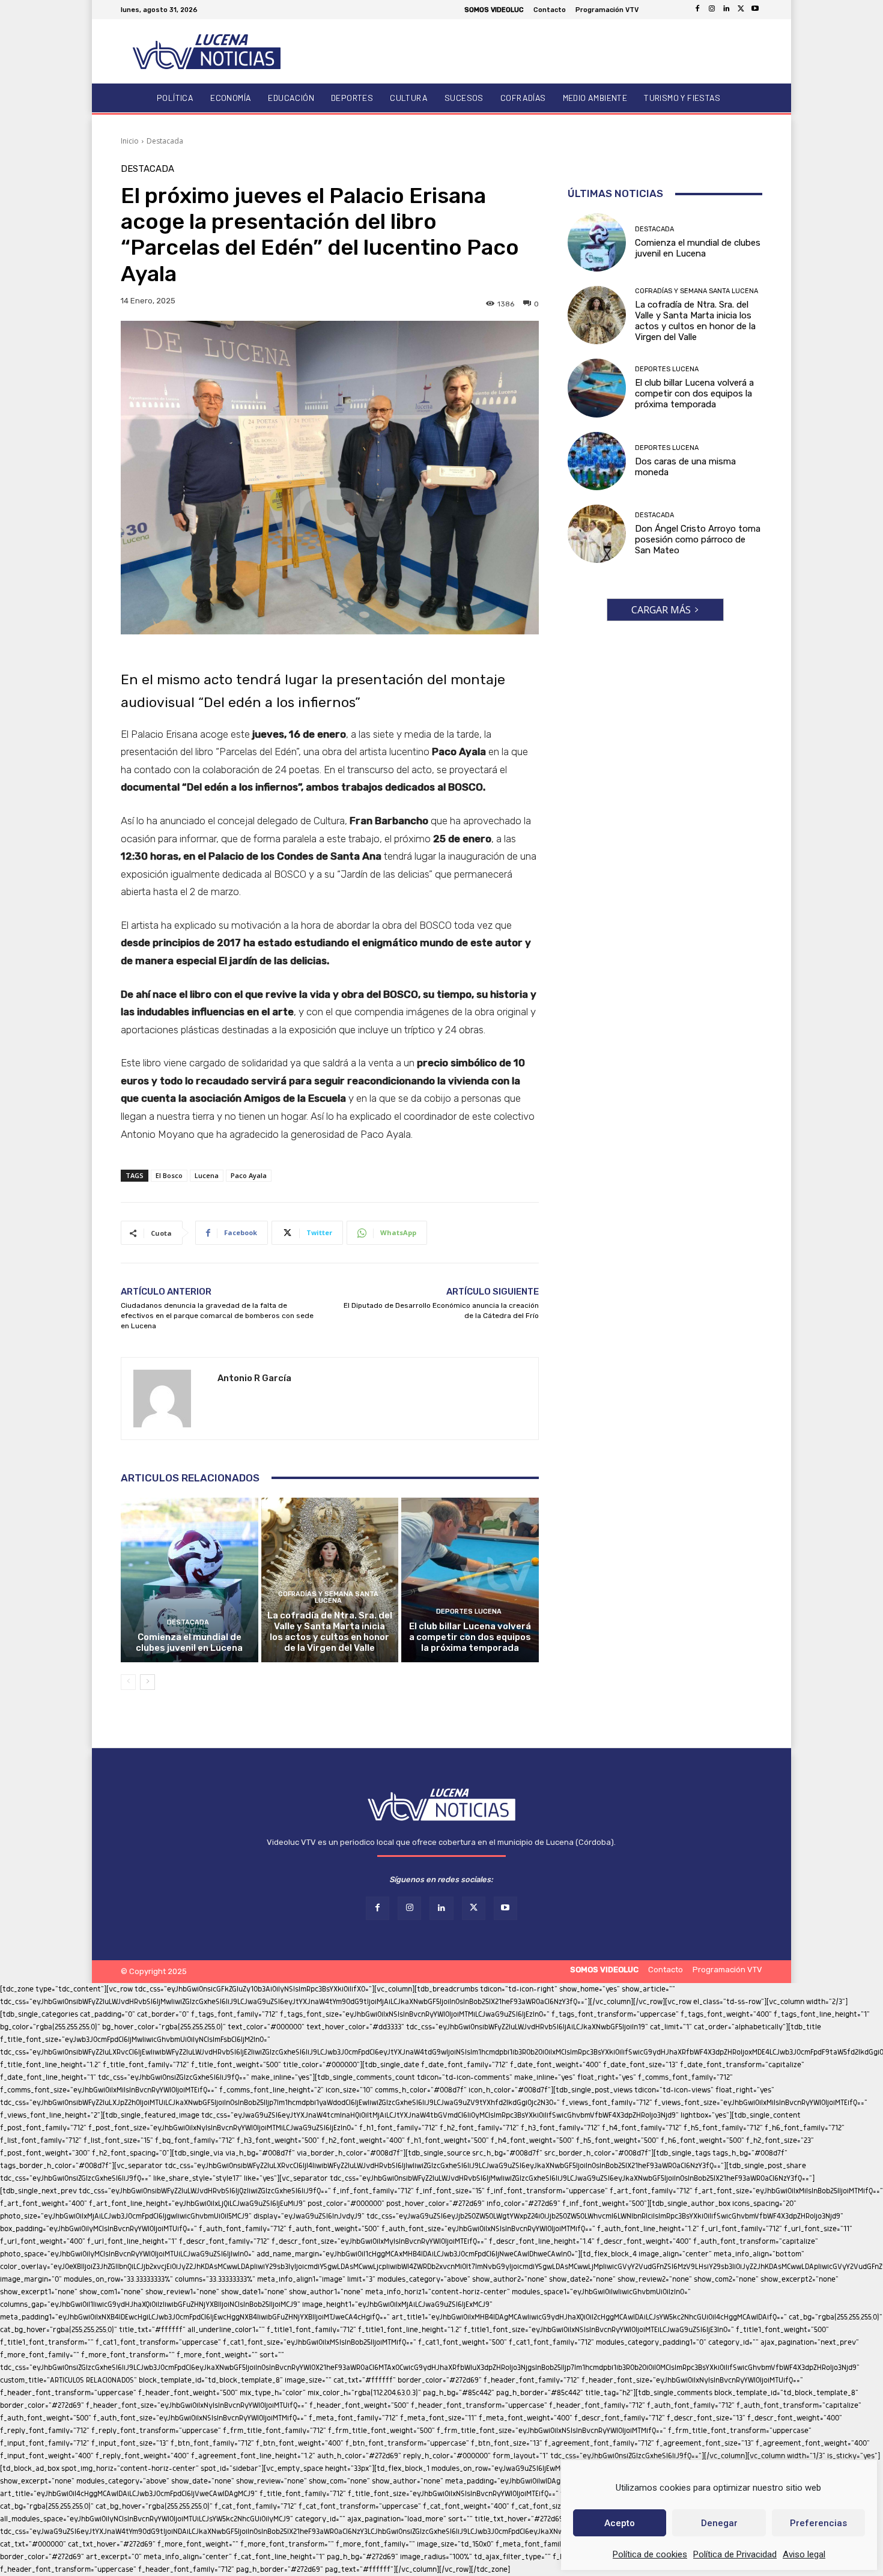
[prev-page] (128, 1682)
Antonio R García (254, 1378)
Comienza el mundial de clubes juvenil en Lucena (189, 1642)
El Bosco (169, 1175)
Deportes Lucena (469, 1612)
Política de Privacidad (735, 2554)
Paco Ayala (249, 1175)
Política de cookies (650, 2554)
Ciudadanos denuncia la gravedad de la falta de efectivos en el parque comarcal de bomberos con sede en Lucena (217, 1316)
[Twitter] (741, 10)
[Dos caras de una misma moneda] (597, 461)
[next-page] (147, 1682)
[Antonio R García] (169, 1399)
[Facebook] (697, 10)
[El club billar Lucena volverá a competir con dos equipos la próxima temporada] (470, 1580)
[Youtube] (755, 10)
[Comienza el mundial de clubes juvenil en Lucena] (190, 1580)
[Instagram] (712, 10)
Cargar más (661, 610)
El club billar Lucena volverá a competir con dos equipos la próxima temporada (470, 1637)
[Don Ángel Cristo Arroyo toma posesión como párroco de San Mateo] (597, 534)
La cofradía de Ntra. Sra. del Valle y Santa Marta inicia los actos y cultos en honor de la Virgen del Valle (330, 1632)
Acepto (620, 2523)
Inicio (130, 141)
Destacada (165, 141)
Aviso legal (804, 2554)
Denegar (719, 2523)
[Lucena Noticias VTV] (207, 51)
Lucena (207, 1175)
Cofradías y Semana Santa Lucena (328, 1597)
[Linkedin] (726, 10)
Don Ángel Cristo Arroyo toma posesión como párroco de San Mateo (698, 539)
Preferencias (818, 2523)
